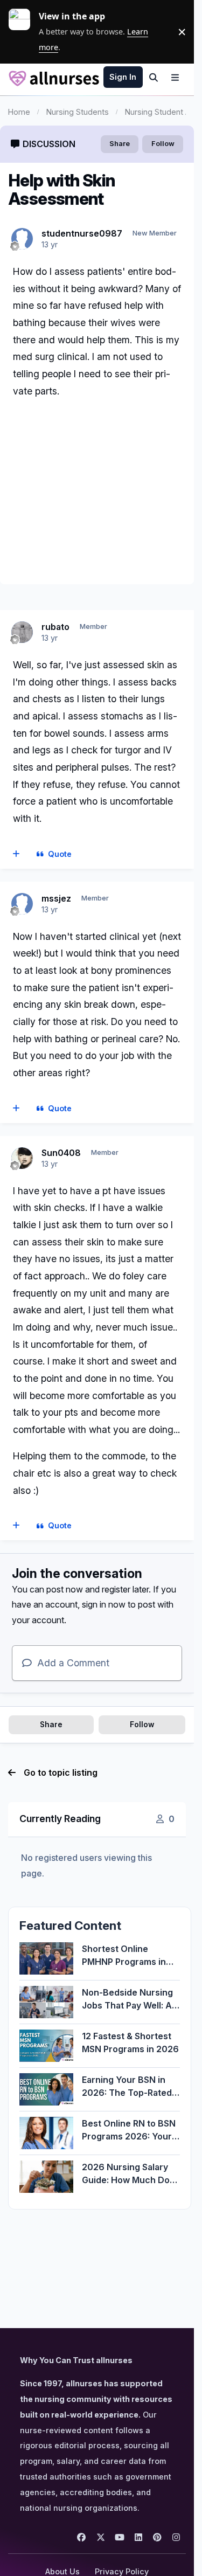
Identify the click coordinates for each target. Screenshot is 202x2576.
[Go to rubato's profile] (22, 632)
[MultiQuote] (16, 854)
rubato (55, 627)
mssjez (56, 898)
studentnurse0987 (82, 233)
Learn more (24, 32)
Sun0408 (61, 1153)
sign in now (104, 1604)
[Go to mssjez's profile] (22, 904)
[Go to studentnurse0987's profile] (22, 239)
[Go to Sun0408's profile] (22, 1158)
